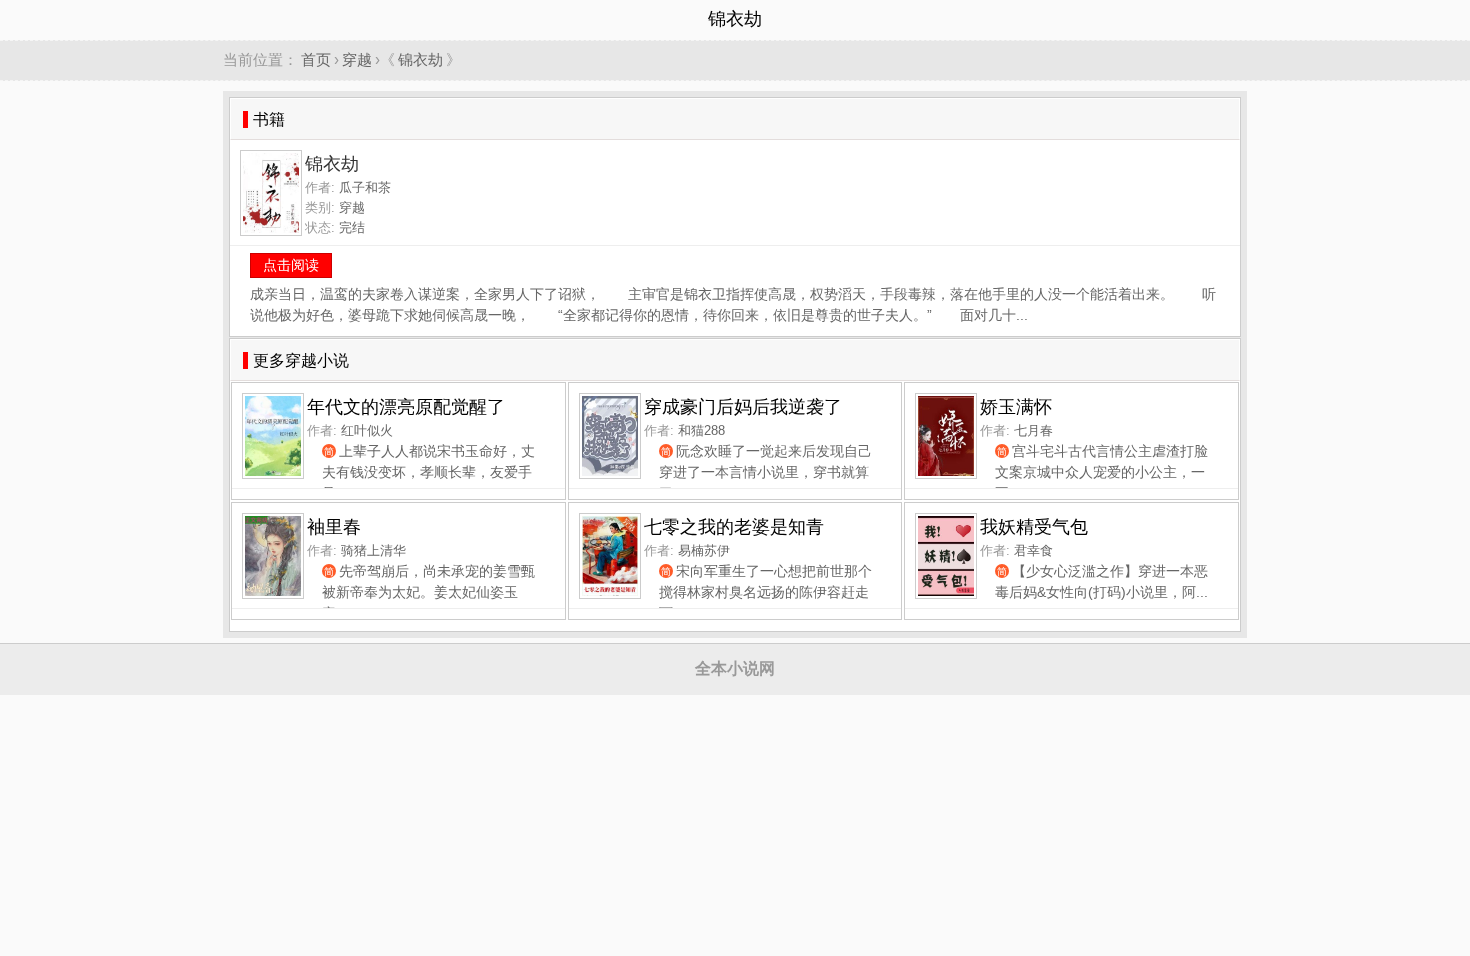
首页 (316, 59)
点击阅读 (291, 265)
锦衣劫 (420, 59)
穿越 (357, 59)
